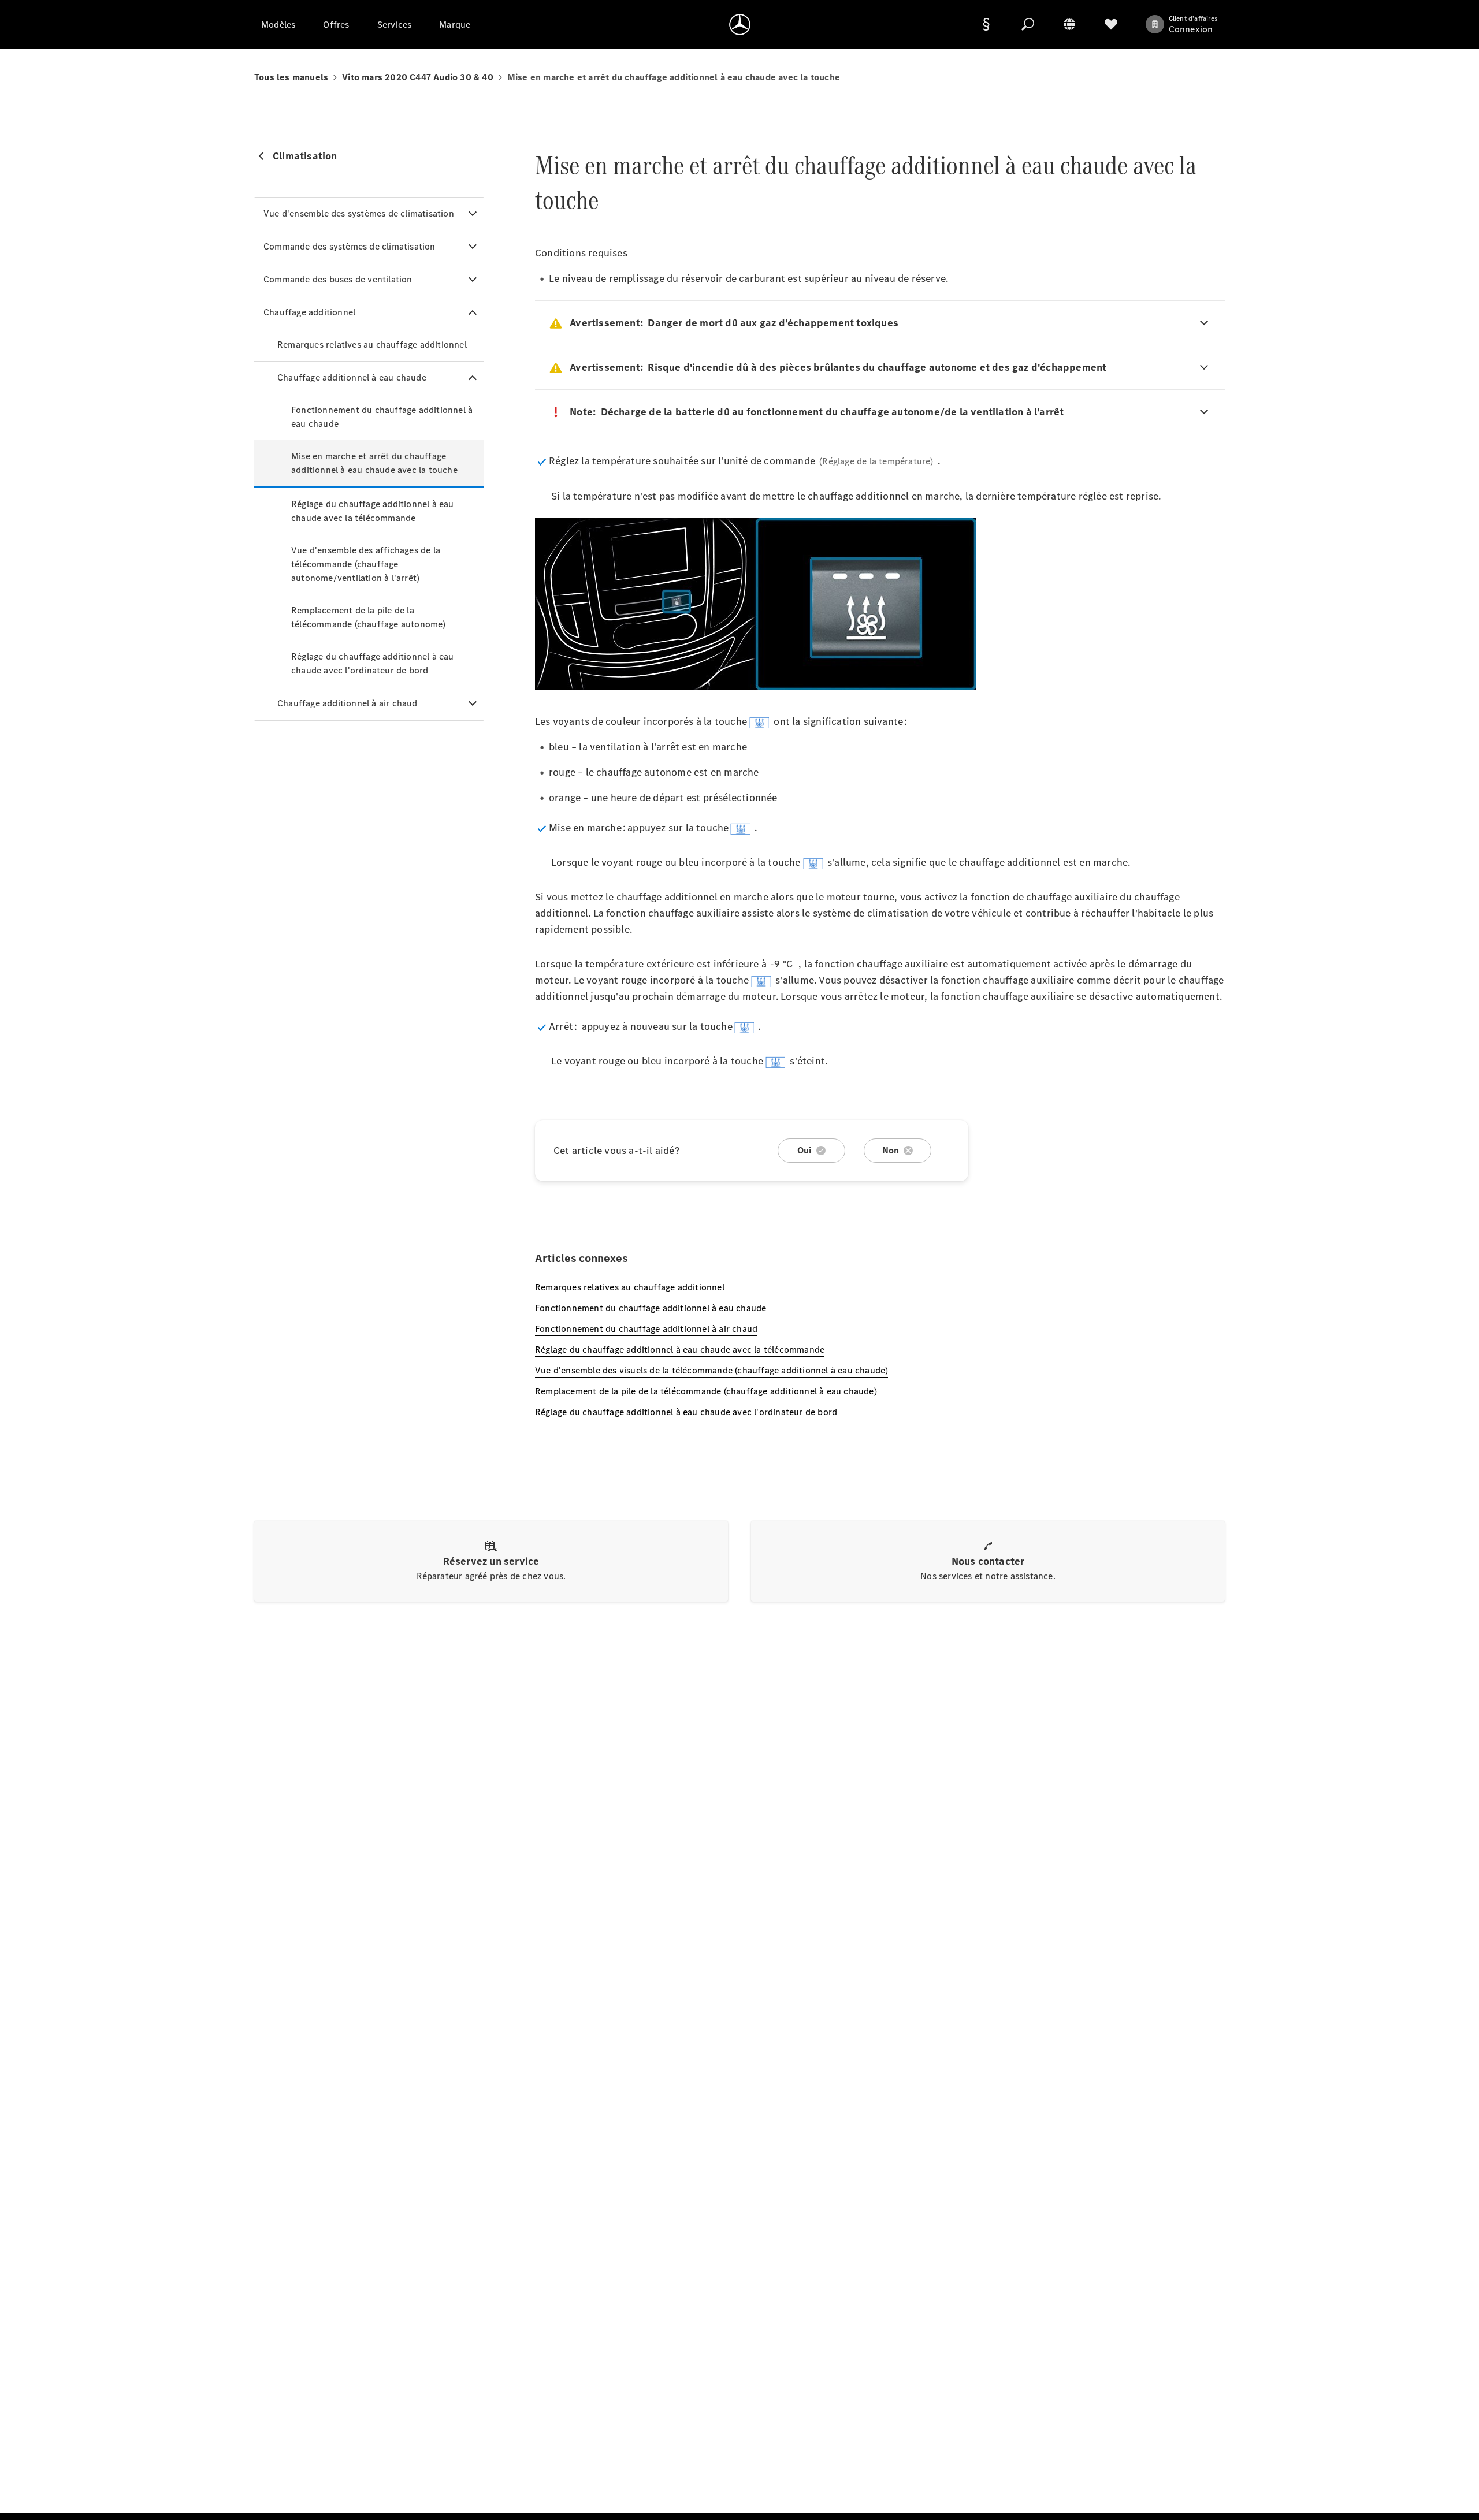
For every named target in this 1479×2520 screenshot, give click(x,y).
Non (891, 1150)
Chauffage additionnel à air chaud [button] (348, 703)
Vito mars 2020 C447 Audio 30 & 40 (418, 77)
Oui (804, 1150)
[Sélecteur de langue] (1069, 24)
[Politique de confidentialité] (986, 24)
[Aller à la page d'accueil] (740, 24)
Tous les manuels (291, 77)
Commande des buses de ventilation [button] (338, 279)
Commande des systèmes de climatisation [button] (350, 246)
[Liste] (1111, 24)
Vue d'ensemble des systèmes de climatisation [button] (359, 213)
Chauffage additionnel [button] (309, 312)
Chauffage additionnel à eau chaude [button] (352, 377)
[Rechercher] (1028, 24)
